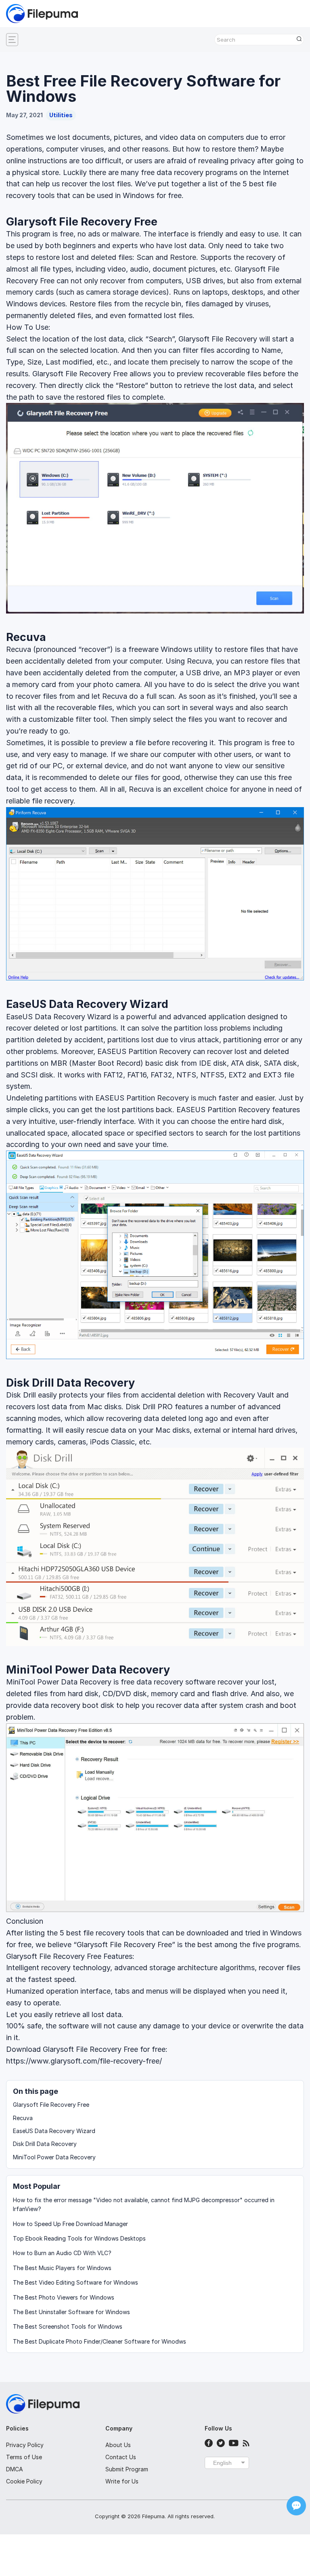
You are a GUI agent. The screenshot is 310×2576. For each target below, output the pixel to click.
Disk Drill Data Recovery (70, 1383)
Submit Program (127, 2469)
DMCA (15, 2469)
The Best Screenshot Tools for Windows (68, 2326)
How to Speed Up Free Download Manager (70, 2224)
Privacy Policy (25, 2445)
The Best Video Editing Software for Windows (75, 2282)
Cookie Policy (24, 2481)
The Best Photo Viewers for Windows (64, 2297)
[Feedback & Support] (296, 2506)
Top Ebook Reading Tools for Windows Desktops (79, 2238)
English (222, 2463)
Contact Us (121, 2457)
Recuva (26, 637)
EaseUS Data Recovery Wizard (87, 1004)
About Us (118, 2445)
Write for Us (122, 2481)
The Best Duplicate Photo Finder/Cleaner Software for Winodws (99, 2341)
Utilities (61, 115)
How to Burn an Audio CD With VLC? (62, 2253)
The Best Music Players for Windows (62, 2268)
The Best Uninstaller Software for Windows (71, 2312)
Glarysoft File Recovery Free (82, 222)
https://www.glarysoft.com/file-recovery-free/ (84, 2061)
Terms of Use (24, 2457)
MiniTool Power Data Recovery (88, 1670)
